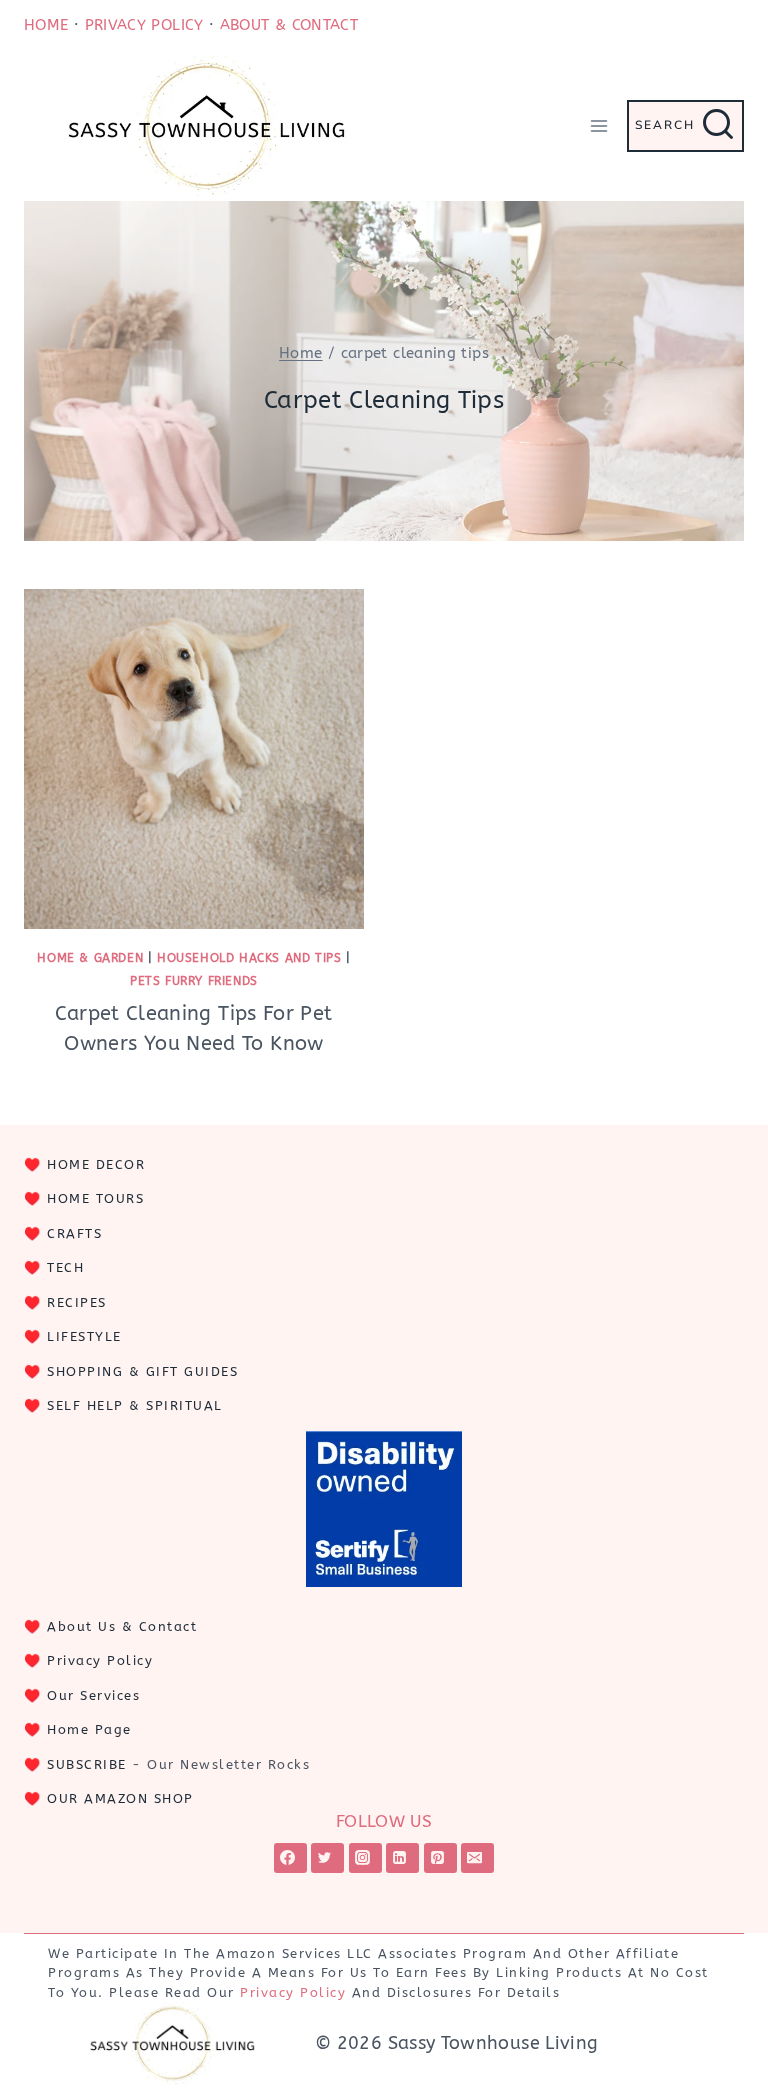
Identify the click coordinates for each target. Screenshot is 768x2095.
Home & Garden (90, 958)
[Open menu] (598, 125)
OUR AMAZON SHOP (120, 1798)
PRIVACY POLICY (144, 25)
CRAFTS (74, 1233)
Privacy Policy (100, 1660)
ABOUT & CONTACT (289, 25)
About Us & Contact (122, 1626)
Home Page (89, 1729)
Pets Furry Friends (194, 981)
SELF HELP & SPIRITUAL (135, 1405)
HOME (46, 25)
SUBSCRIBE (87, 1764)
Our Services (93, 1695)
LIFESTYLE (84, 1336)
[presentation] (194, 759)
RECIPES (77, 1302)
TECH (65, 1267)
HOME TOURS (95, 1198)
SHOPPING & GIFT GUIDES (142, 1371)
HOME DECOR (96, 1164)
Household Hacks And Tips (249, 958)
